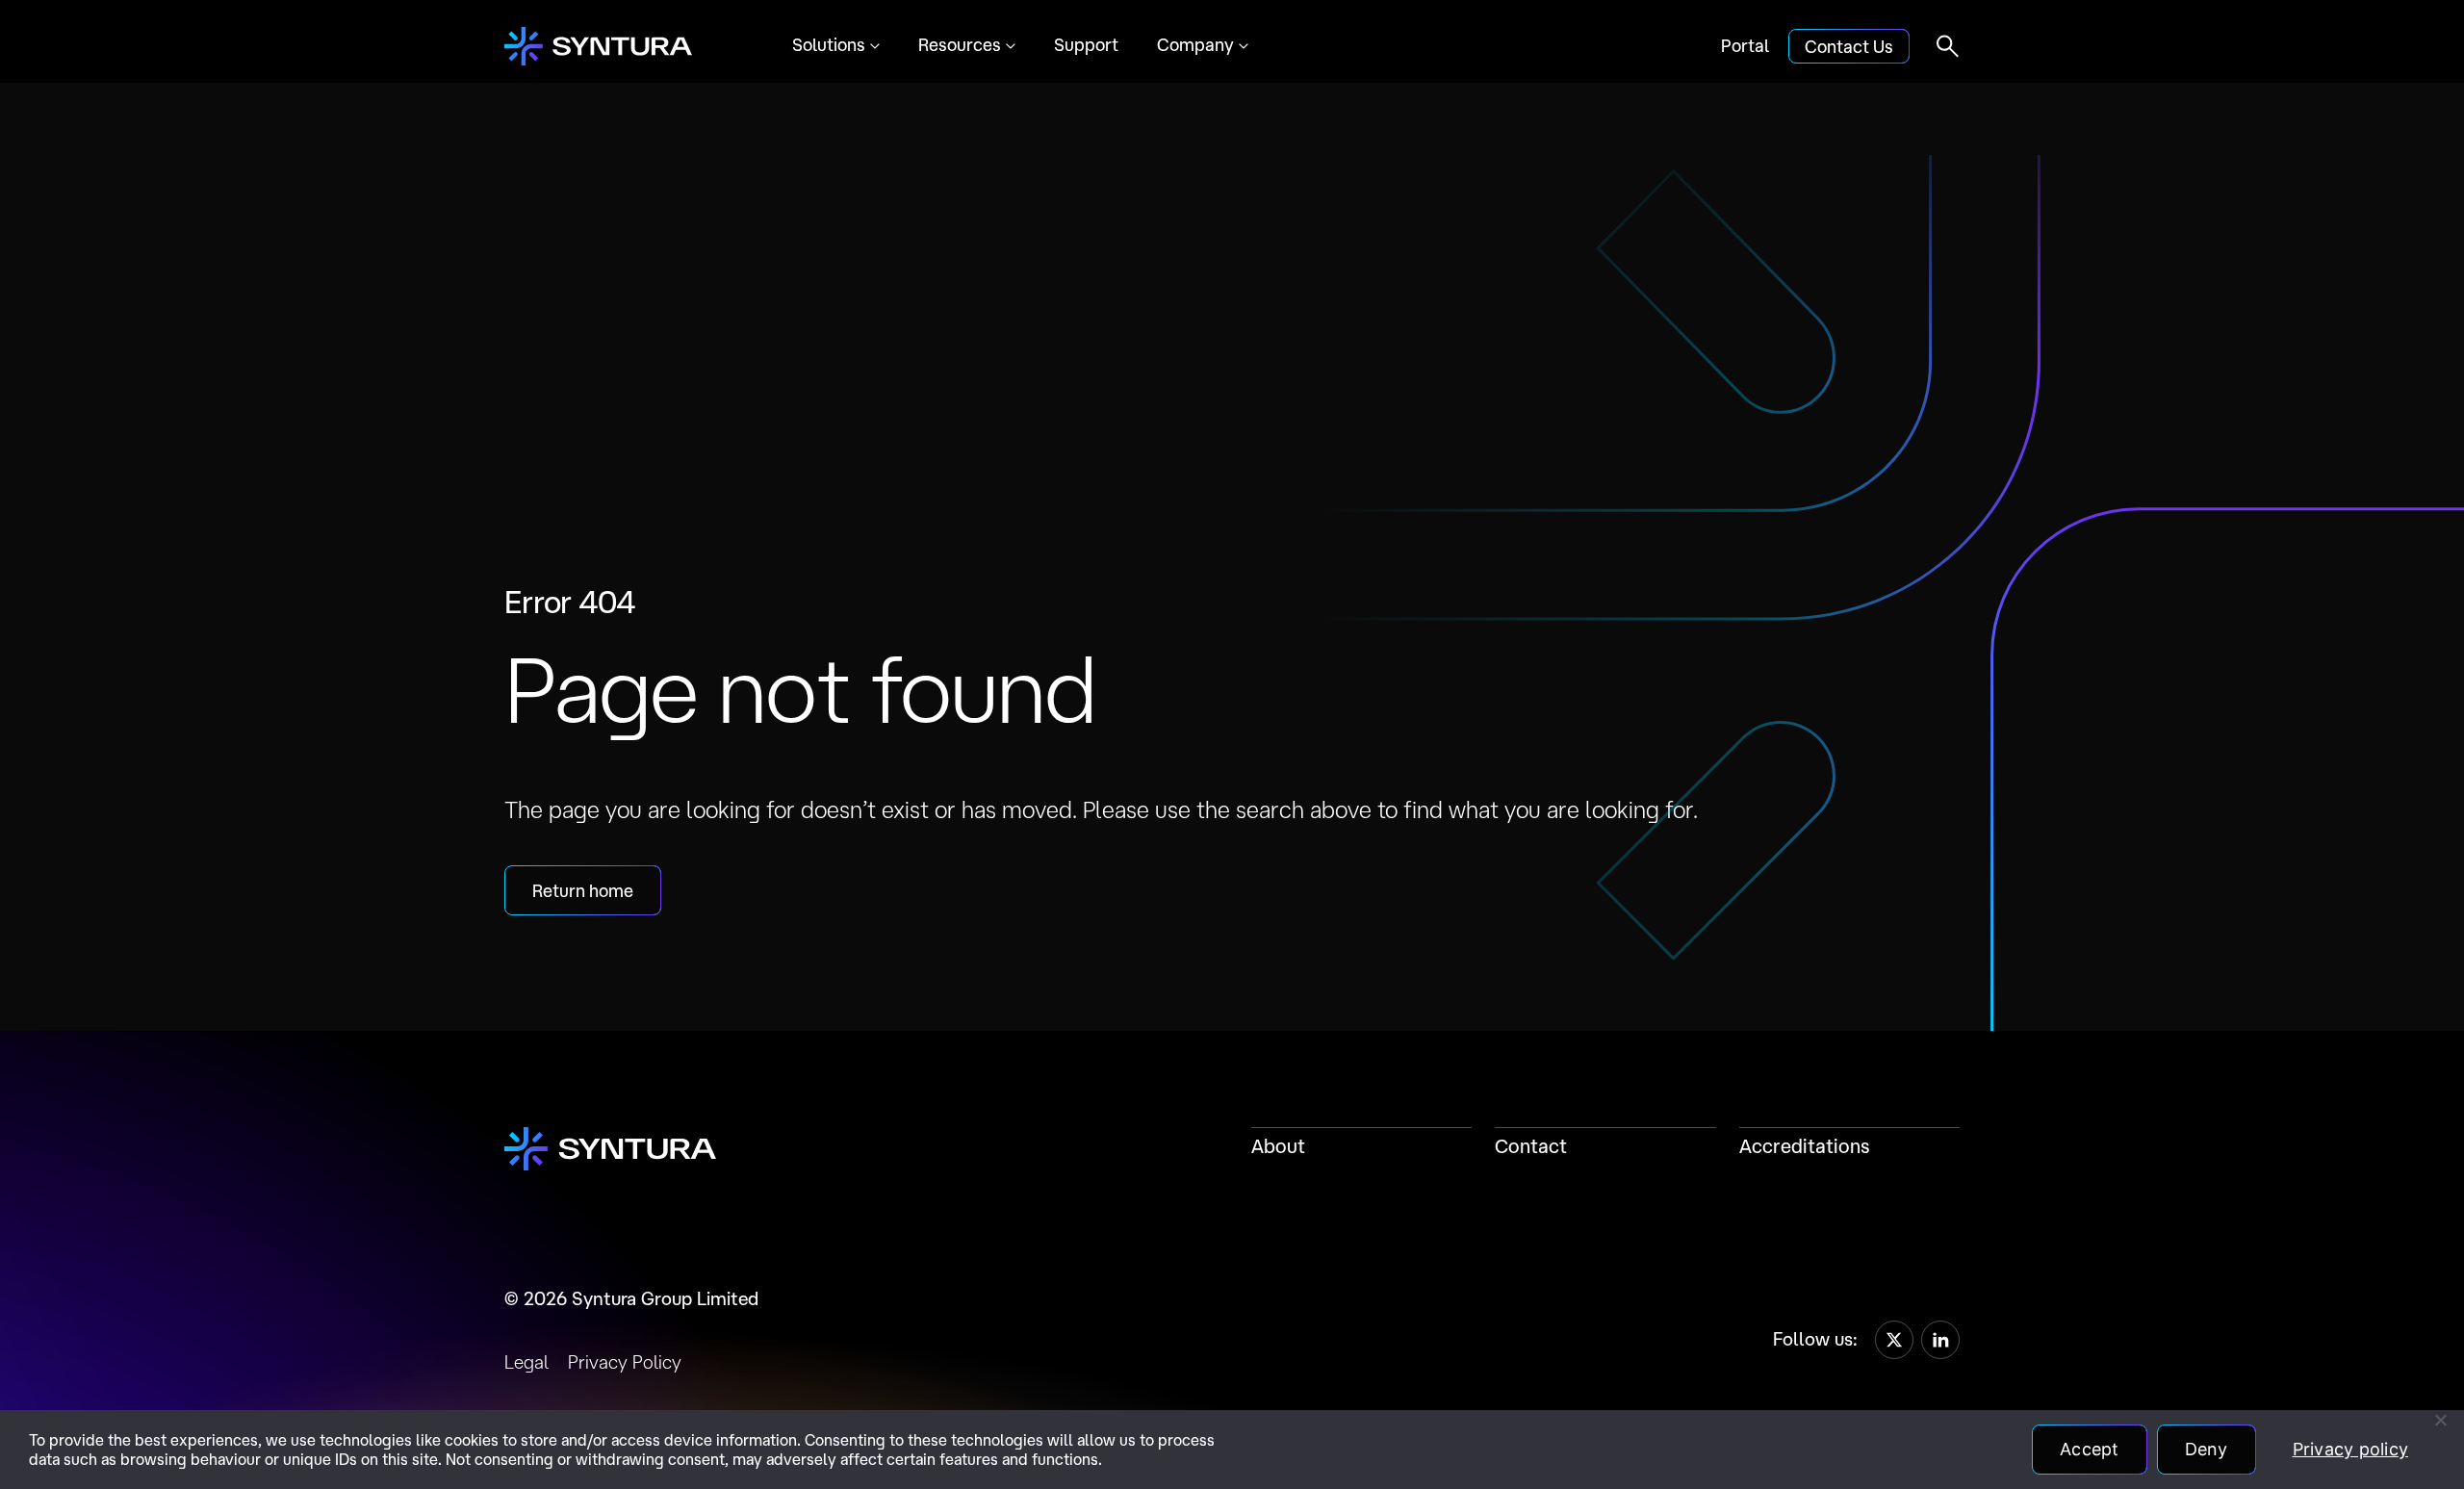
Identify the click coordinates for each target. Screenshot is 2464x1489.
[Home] (598, 46)
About (1278, 1146)
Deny (2207, 1449)
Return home (583, 890)
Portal (1745, 45)
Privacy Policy (625, 1362)
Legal (526, 1362)
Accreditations (1805, 1146)
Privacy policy (2351, 1449)
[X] (1894, 1340)
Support (1086, 44)
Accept (2090, 1449)
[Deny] (2440, 1420)
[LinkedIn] (1940, 1340)
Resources (960, 44)
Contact (1531, 1146)
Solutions (829, 44)
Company (1195, 44)
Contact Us (1849, 46)
